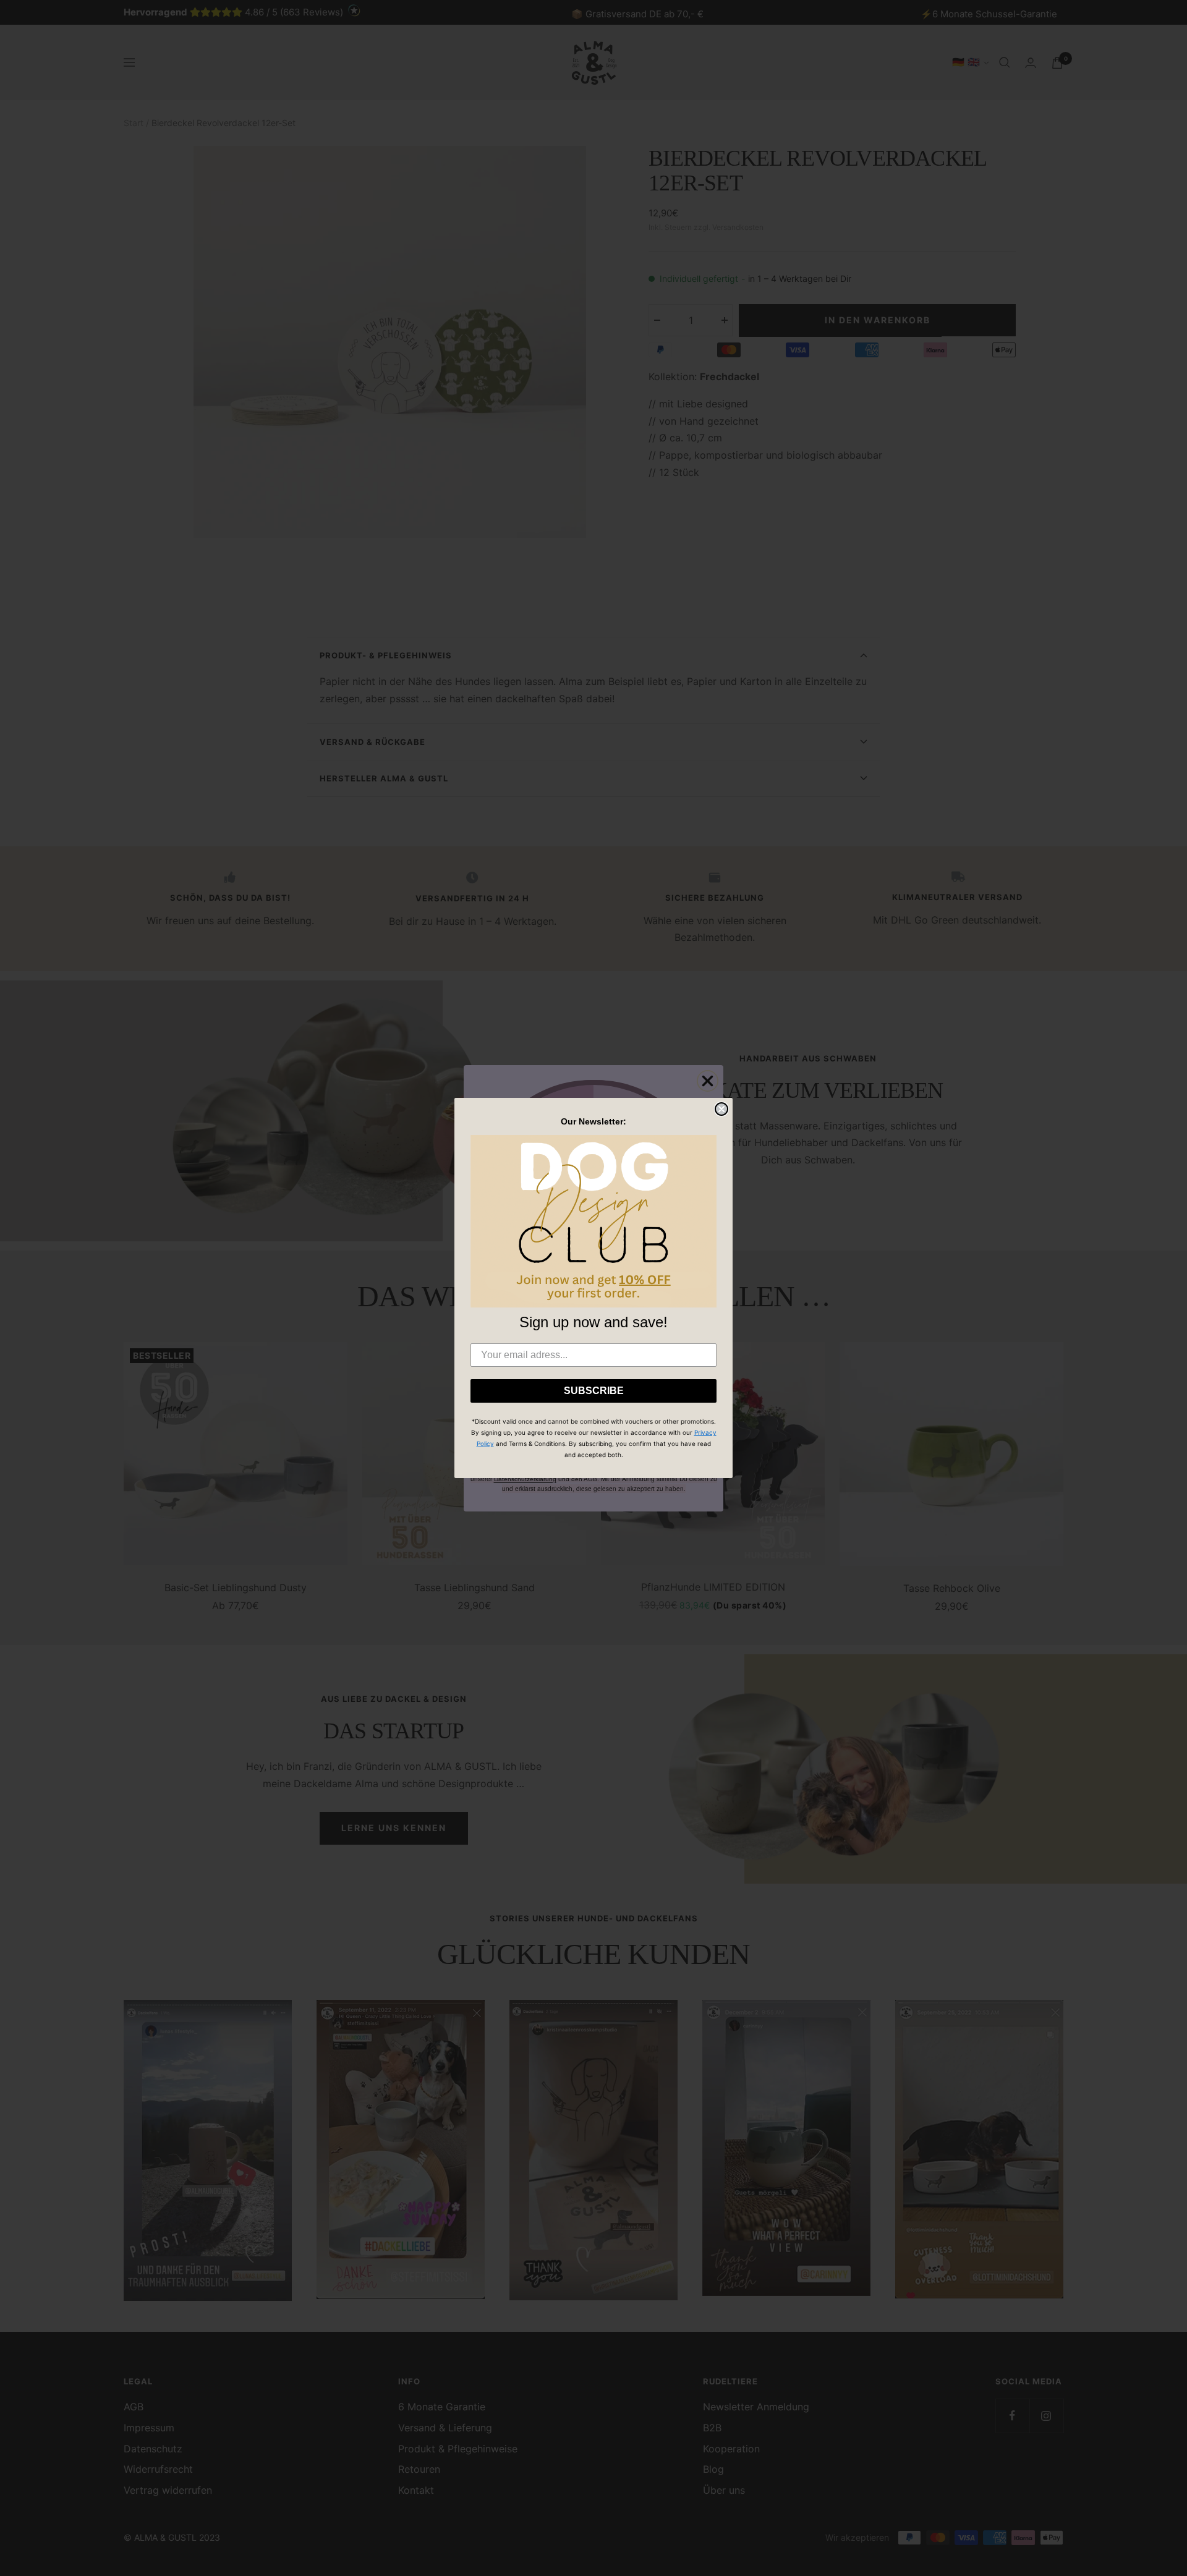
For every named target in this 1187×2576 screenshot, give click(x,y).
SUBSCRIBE (594, 1391)
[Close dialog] (721, 1109)
